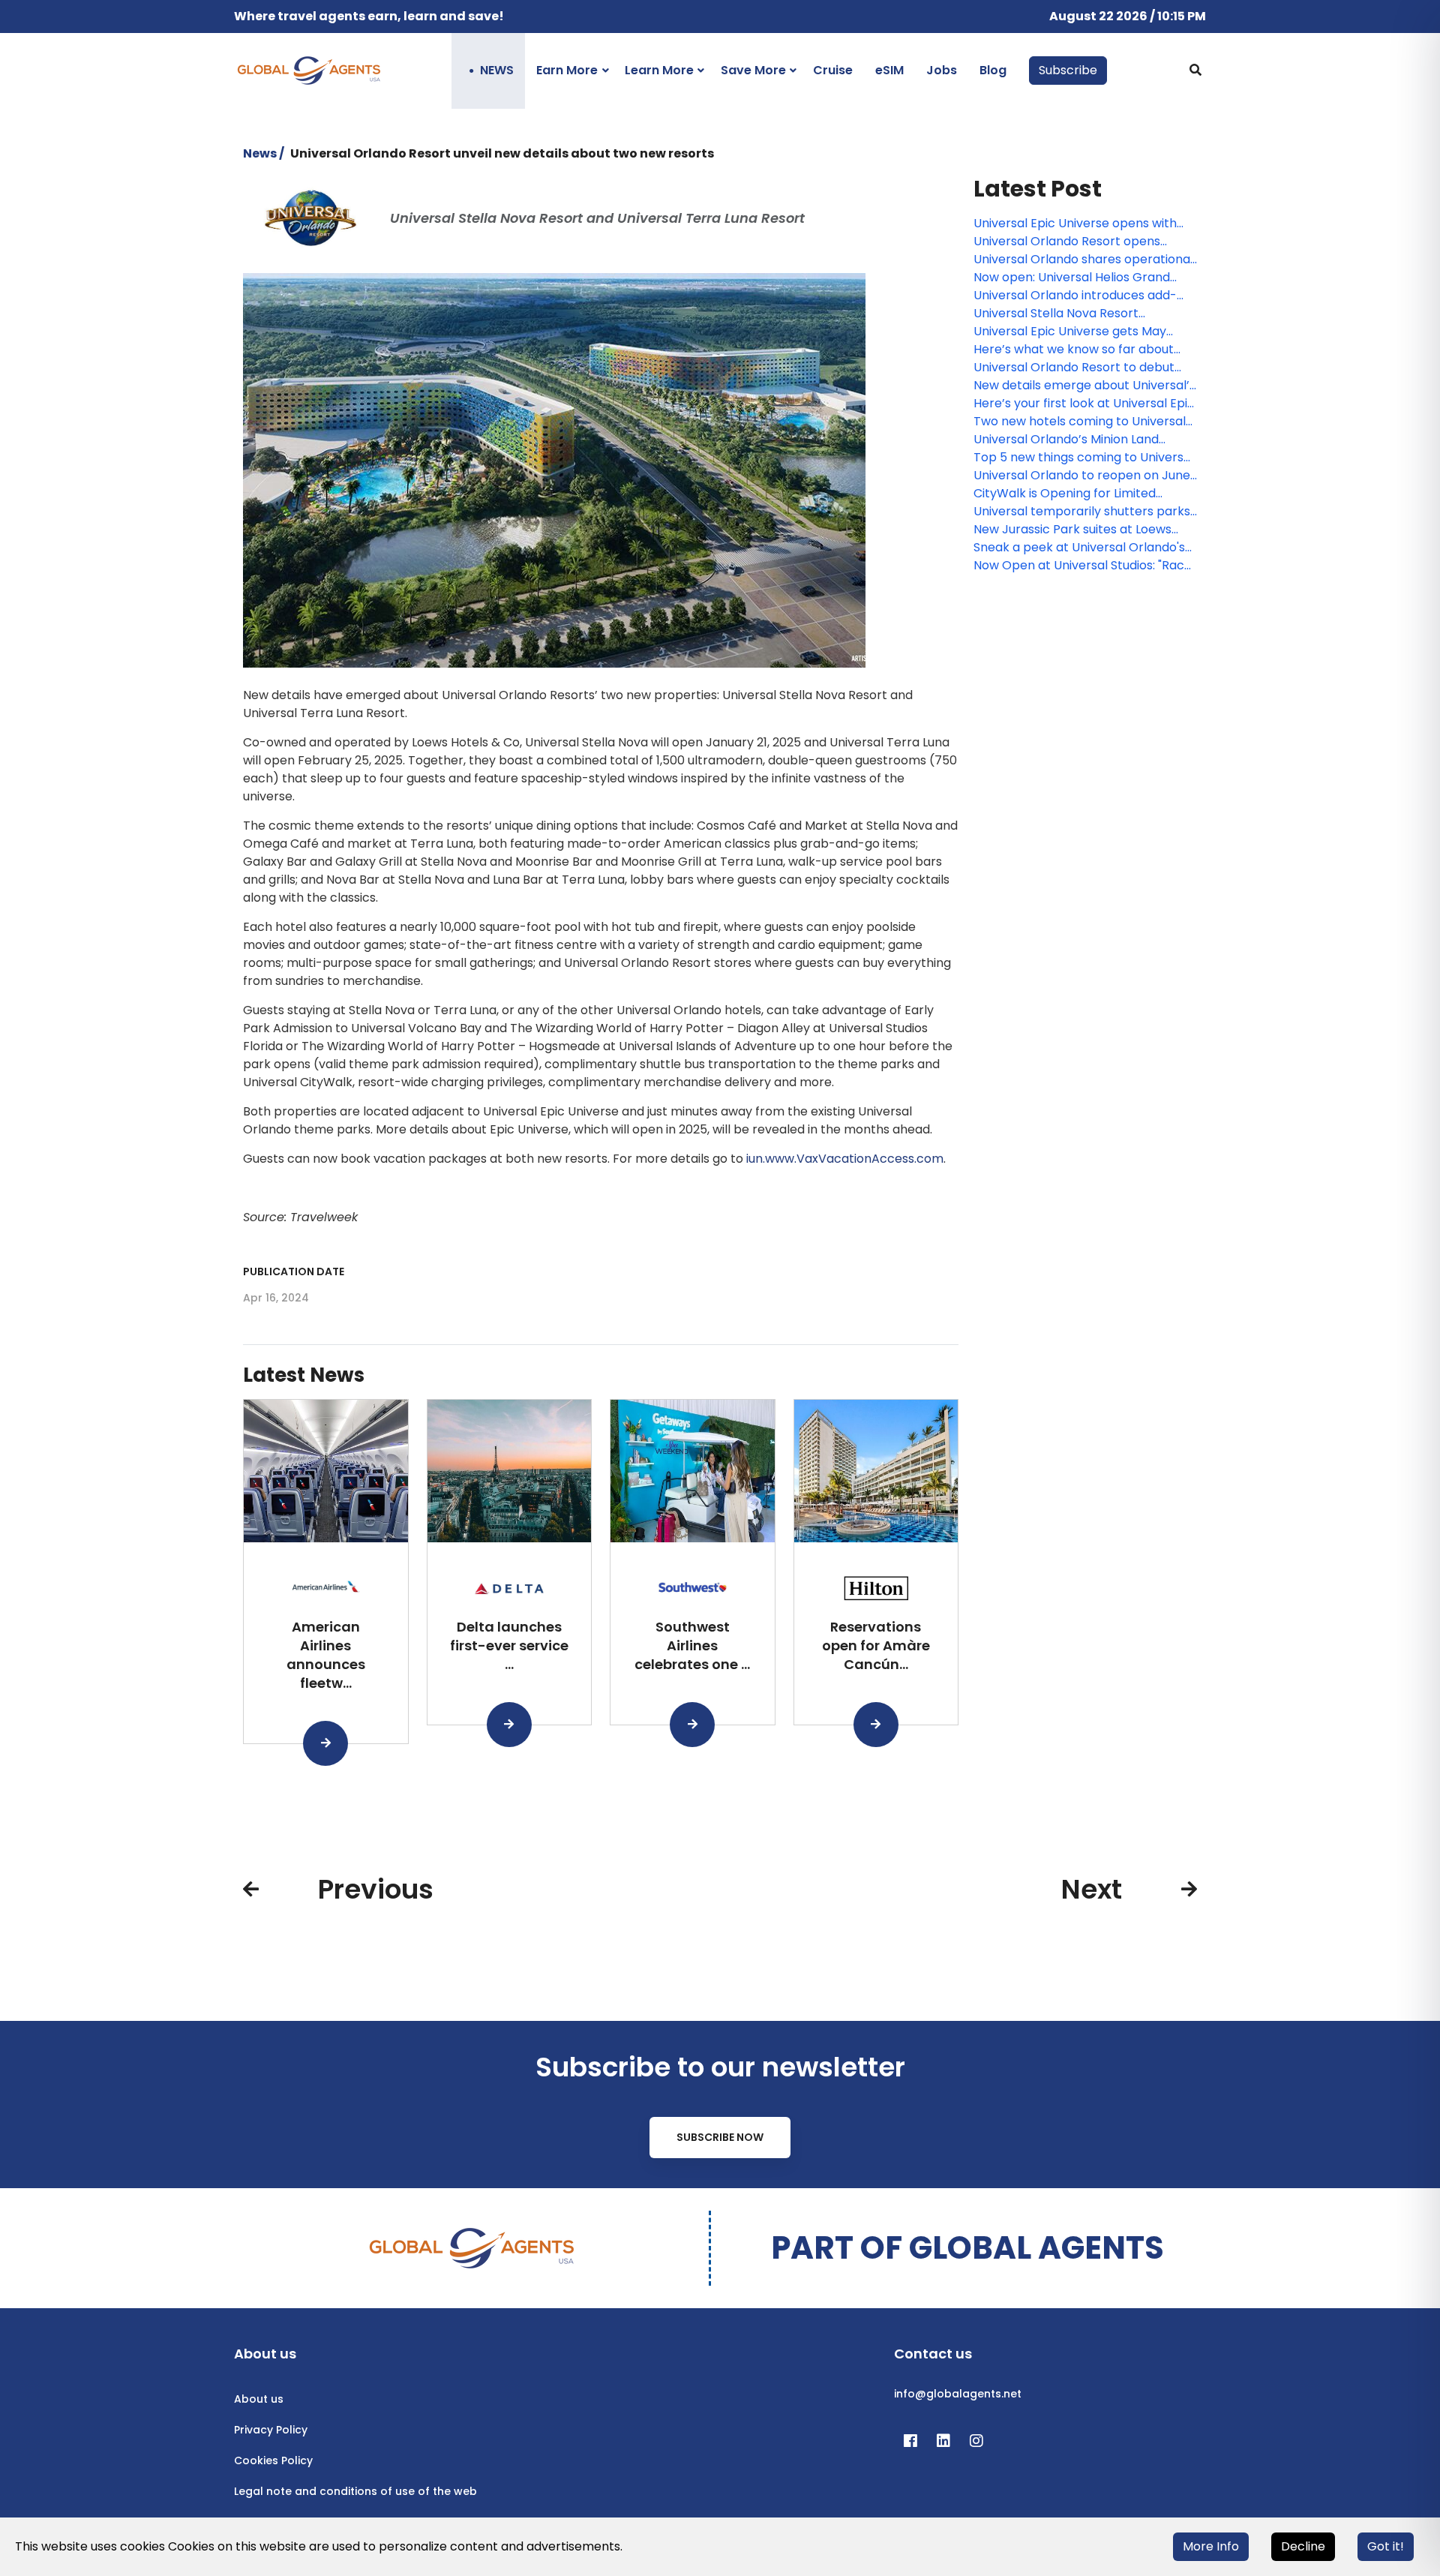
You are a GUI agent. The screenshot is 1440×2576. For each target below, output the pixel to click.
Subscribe (1068, 70)
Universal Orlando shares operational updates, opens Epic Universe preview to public (1085, 260)
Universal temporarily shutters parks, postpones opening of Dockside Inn (1083, 512)
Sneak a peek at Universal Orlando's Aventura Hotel (1079, 548)
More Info (1211, 2546)
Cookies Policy (273, 2460)
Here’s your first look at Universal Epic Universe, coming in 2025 (1084, 404)
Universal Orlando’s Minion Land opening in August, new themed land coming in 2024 (1080, 440)
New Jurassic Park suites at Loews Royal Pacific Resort (1072, 530)
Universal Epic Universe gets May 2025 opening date (1070, 332)
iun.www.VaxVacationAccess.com (845, 1159)
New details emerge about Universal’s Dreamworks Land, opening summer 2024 (1084, 386)
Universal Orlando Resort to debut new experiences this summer (1074, 368)
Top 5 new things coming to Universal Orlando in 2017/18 (1084, 458)
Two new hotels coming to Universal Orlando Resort (1080, 422)
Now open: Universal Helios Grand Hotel (1072, 278)
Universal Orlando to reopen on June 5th (1082, 476)
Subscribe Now (720, 2137)
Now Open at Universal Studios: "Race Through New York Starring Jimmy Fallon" (1083, 566)
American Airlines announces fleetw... (326, 1654)
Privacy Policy (271, 2430)
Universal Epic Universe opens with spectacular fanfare (1075, 224)
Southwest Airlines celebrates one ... (692, 1645)
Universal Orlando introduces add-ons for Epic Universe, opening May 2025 (1075, 296)
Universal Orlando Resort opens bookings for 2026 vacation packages (1084, 242)
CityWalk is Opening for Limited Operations (1065, 494)
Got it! (1386, 2546)
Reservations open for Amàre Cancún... (876, 1645)
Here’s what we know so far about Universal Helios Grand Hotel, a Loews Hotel (1083, 350)
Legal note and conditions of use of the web (355, 2491)
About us (259, 2399)
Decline (1303, 2546)
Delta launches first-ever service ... (509, 1645)
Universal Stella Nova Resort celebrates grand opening (1056, 314)
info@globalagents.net (958, 2394)
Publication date (294, 1271)
